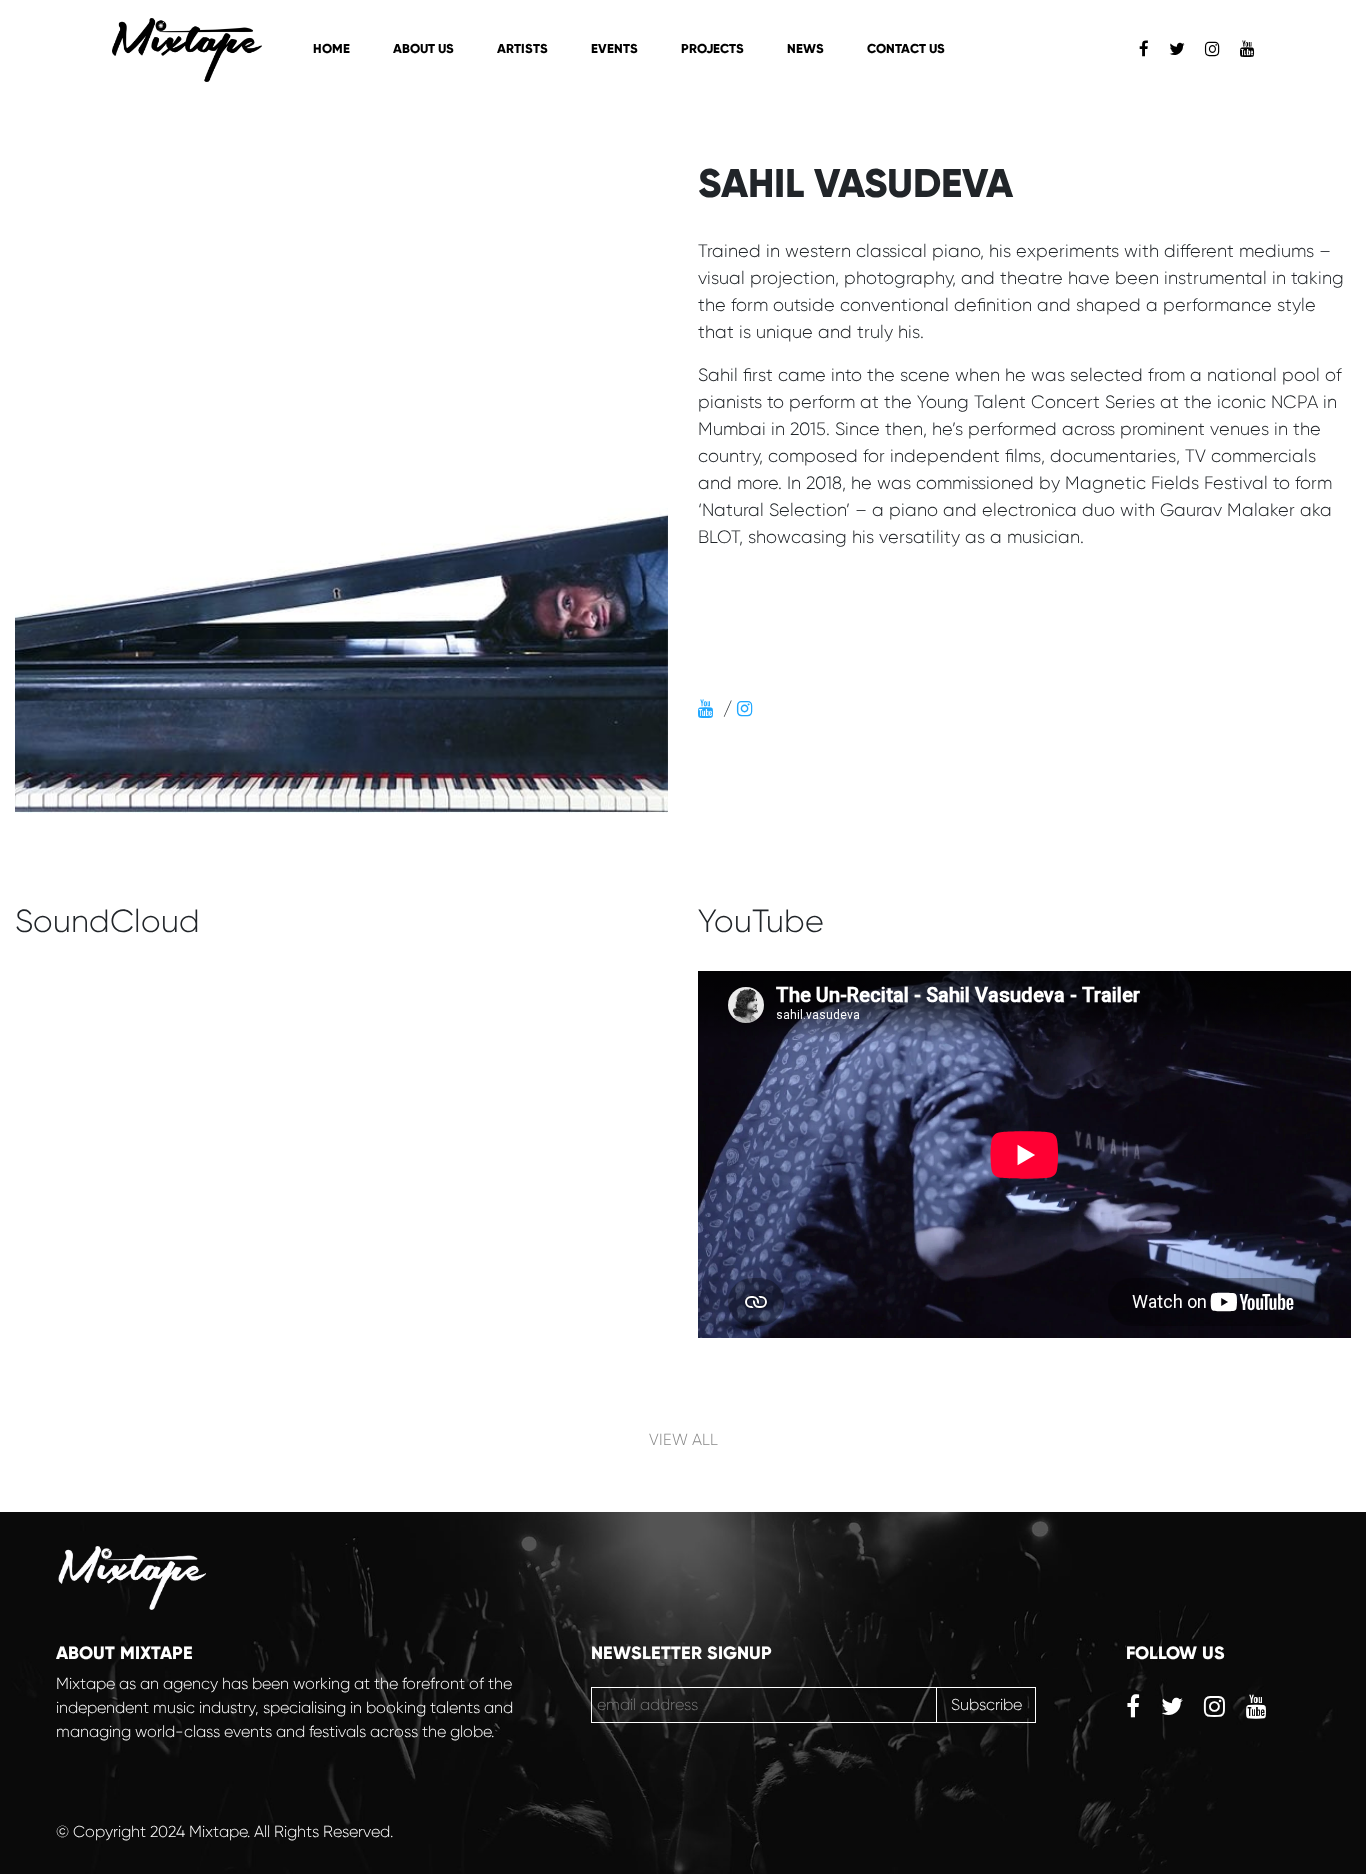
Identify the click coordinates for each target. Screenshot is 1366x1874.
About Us (423, 49)
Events (614, 49)
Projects (712, 49)
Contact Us (906, 49)
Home (331, 49)
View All (683, 1439)
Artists (522, 49)
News (805, 49)
